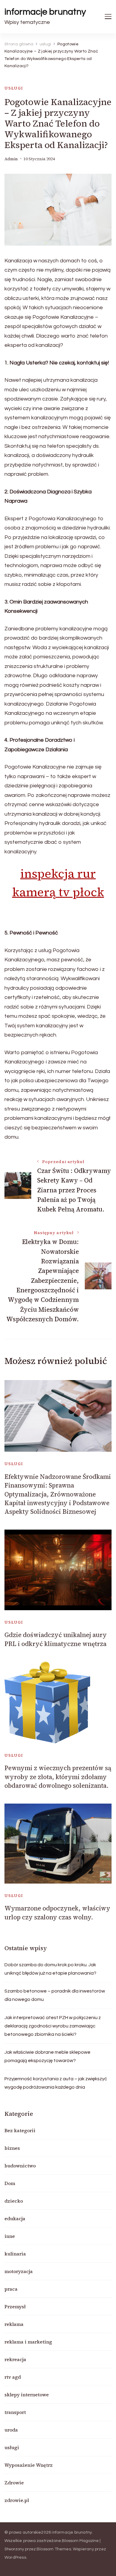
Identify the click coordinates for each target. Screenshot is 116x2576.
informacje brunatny (45, 12)
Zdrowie (14, 2483)
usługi (14, 88)
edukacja (15, 2218)
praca (11, 2289)
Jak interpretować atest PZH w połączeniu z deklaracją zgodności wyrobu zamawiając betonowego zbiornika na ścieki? (53, 2026)
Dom (10, 2183)
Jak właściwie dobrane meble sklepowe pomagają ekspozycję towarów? (47, 2056)
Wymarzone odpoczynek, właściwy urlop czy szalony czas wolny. (57, 1913)
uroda (11, 2430)
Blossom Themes (54, 2549)
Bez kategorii (20, 2130)
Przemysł (15, 2306)
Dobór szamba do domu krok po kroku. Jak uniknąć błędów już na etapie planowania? (50, 1969)
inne (10, 2236)
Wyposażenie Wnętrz (29, 2465)
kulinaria (15, 2254)
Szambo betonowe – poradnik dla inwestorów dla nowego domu (55, 1995)
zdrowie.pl (17, 2500)
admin (11, 159)
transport (15, 2412)
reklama (14, 2324)
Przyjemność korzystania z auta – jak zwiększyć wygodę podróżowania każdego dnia (56, 2083)
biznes (12, 2148)
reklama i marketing (28, 2342)
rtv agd (13, 2377)
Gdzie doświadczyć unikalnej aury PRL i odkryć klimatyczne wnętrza (56, 1639)
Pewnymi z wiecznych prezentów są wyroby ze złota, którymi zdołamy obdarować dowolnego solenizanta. (58, 1777)
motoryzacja (19, 2271)
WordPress (15, 2557)
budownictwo (20, 2166)
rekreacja (15, 2359)
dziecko (14, 2201)
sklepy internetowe (27, 2395)
